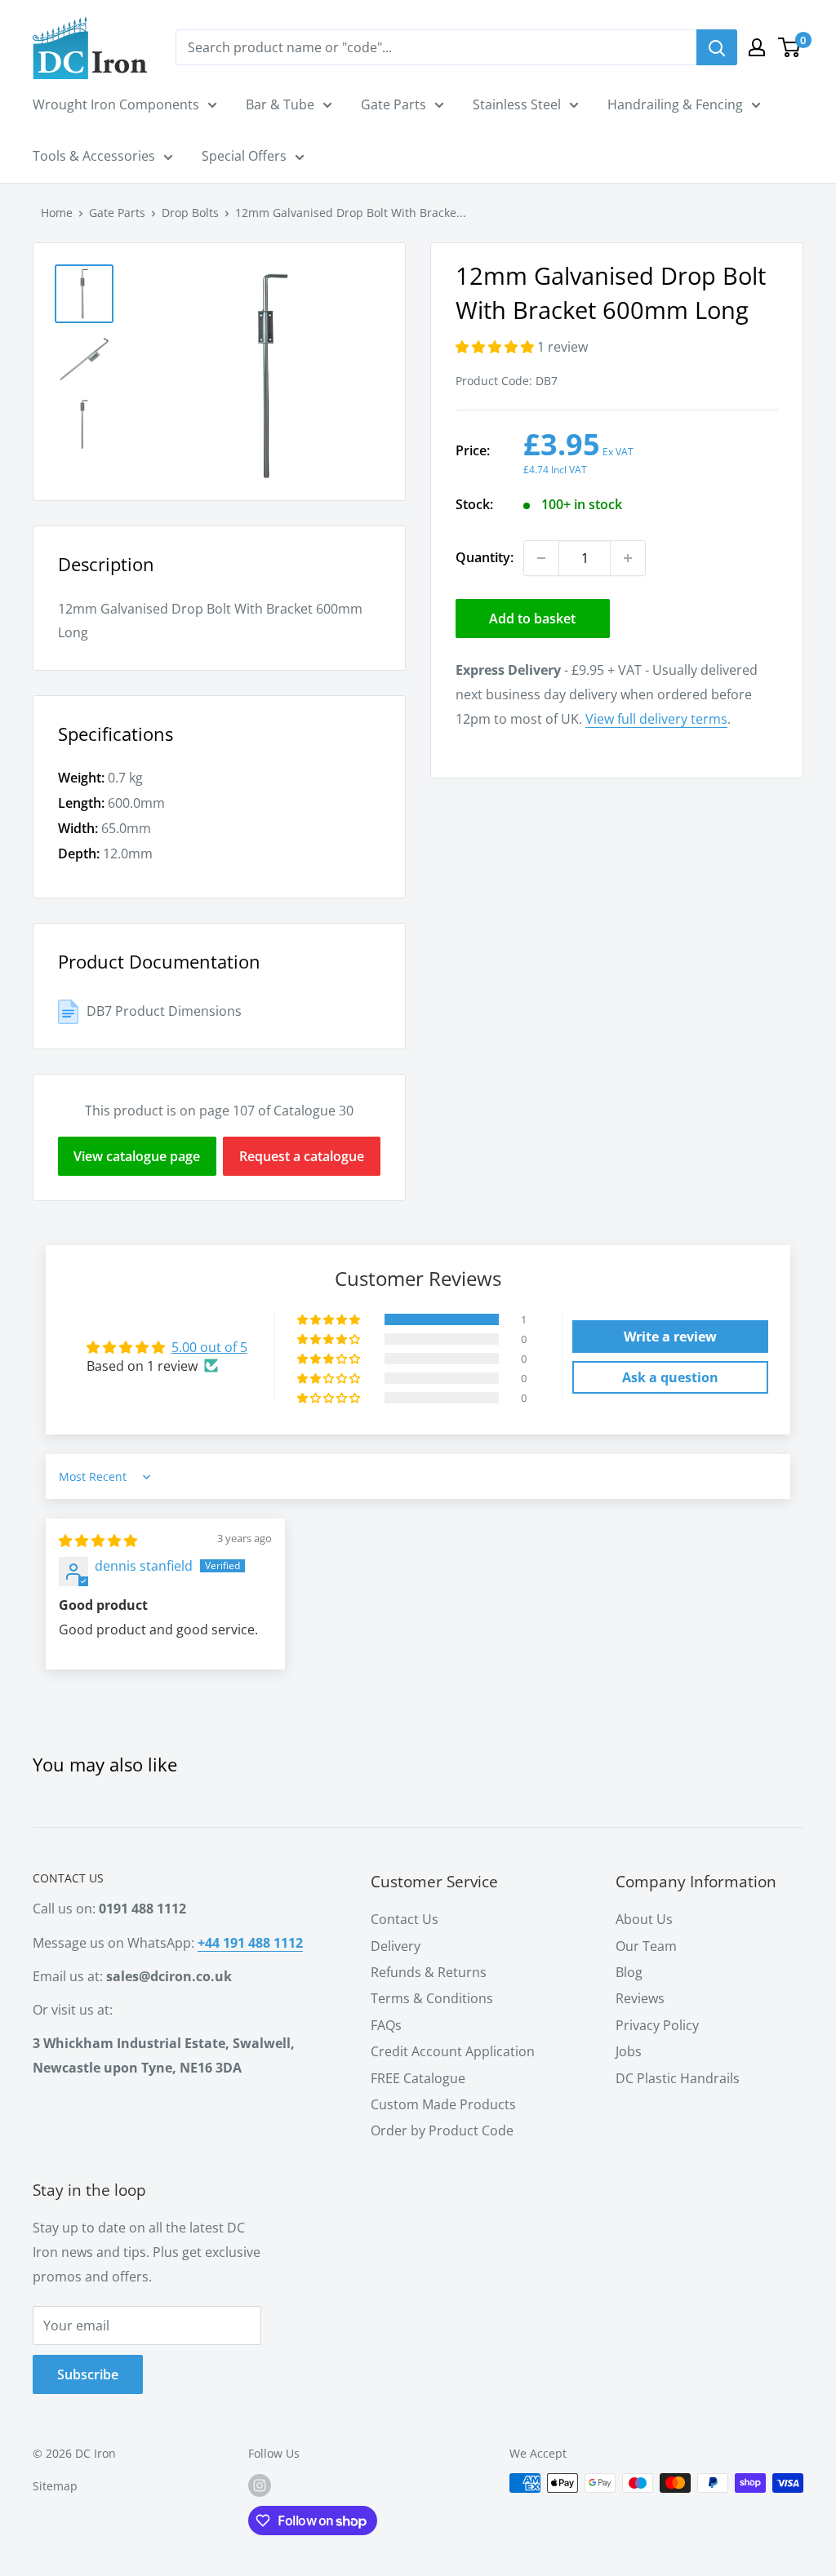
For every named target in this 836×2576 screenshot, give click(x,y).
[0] (790, 47)
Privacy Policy (657, 2025)
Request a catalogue (302, 1156)
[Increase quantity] (628, 558)
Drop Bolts (190, 213)
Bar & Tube (280, 104)
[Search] (717, 47)
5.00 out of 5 (209, 1347)
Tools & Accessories (94, 156)
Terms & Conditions (432, 1998)
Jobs (629, 2051)
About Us (644, 1919)
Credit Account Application (453, 2051)
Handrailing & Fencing (675, 104)
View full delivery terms (656, 719)
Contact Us (405, 1919)
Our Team (646, 1946)
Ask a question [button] (670, 1377)
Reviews (640, 1998)
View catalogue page (137, 1156)
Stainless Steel (517, 104)
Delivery (396, 1946)
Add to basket (532, 619)
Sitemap (55, 2486)
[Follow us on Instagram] (260, 2485)
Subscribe (88, 2374)
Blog (629, 1972)
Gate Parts (394, 104)
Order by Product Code (442, 2130)
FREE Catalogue (418, 2078)
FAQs (386, 2025)
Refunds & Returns (429, 1972)
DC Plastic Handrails (678, 2078)
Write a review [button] (670, 1337)
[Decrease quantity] (541, 558)
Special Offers (244, 156)
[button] (496, 347)
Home (57, 213)
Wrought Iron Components (116, 104)
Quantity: (485, 557)
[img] (98, 1541)
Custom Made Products (443, 2104)
